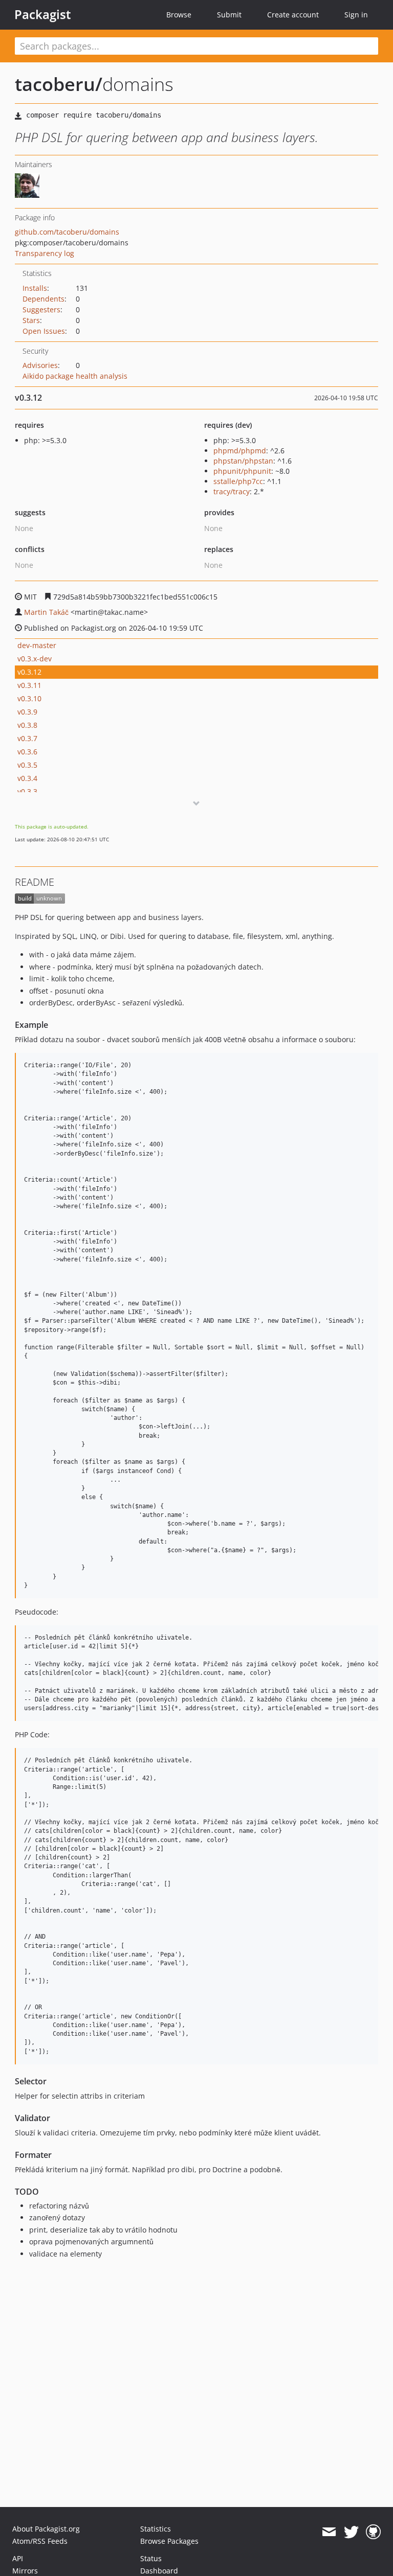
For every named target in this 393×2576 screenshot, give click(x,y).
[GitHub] (373, 2532)
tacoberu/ (59, 84)
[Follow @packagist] (351, 2532)
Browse (179, 15)
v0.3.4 (27, 778)
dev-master (37, 645)
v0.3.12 (29, 672)
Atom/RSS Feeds (40, 2541)
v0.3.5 (27, 765)
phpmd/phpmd (240, 451)
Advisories (40, 365)
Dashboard (159, 2571)
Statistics (156, 2529)
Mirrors (25, 2571)
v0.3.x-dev (35, 659)
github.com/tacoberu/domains (67, 232)
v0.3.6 (27, 752)
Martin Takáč (46, 612)
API (18, 2558)
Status (151, 2558)
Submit (229, 15)
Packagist (43, 14)
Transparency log (45, 253)
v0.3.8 (27, 725)
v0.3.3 (27, 791)
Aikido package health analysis (75, 376)
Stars (31, 320)
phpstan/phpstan (243, 461)
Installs (35, 288)
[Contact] (329, 2532)
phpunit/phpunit (242, 471)
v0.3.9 (27, 712)
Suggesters (41, 309)
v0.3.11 (29, 685)
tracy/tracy (232, 491)
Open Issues (44, 331)
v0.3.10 (29, 698)
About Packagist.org (46, 2529)
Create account (293, 15)
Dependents (43, 299)
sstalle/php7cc (238, 481)
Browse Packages (169, 2541)
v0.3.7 (27, 738)
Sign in (356, 15)
